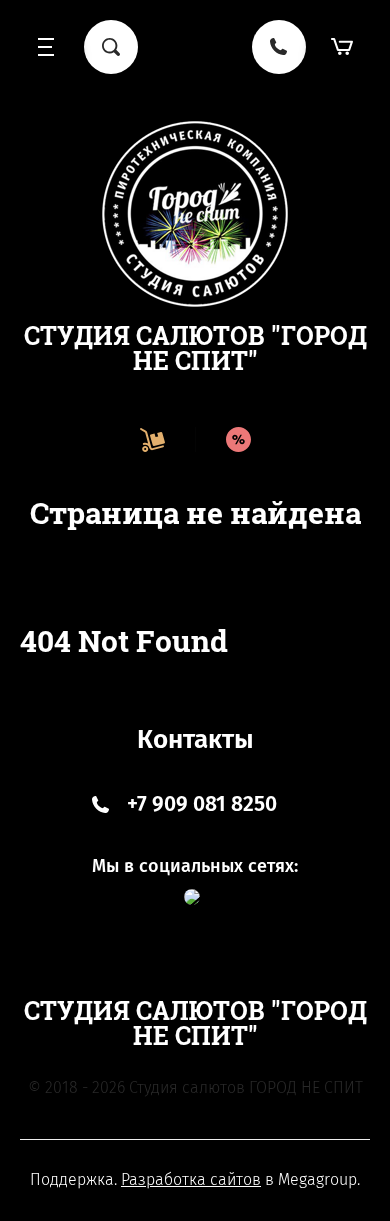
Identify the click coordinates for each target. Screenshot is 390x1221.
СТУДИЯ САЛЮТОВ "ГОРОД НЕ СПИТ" (195, 348)
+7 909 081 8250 (202, 804)
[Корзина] (343, 47)
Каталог (47, 47)
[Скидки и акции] (238, 439)
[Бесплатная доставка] (152, 439)
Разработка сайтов (191, 1179)
